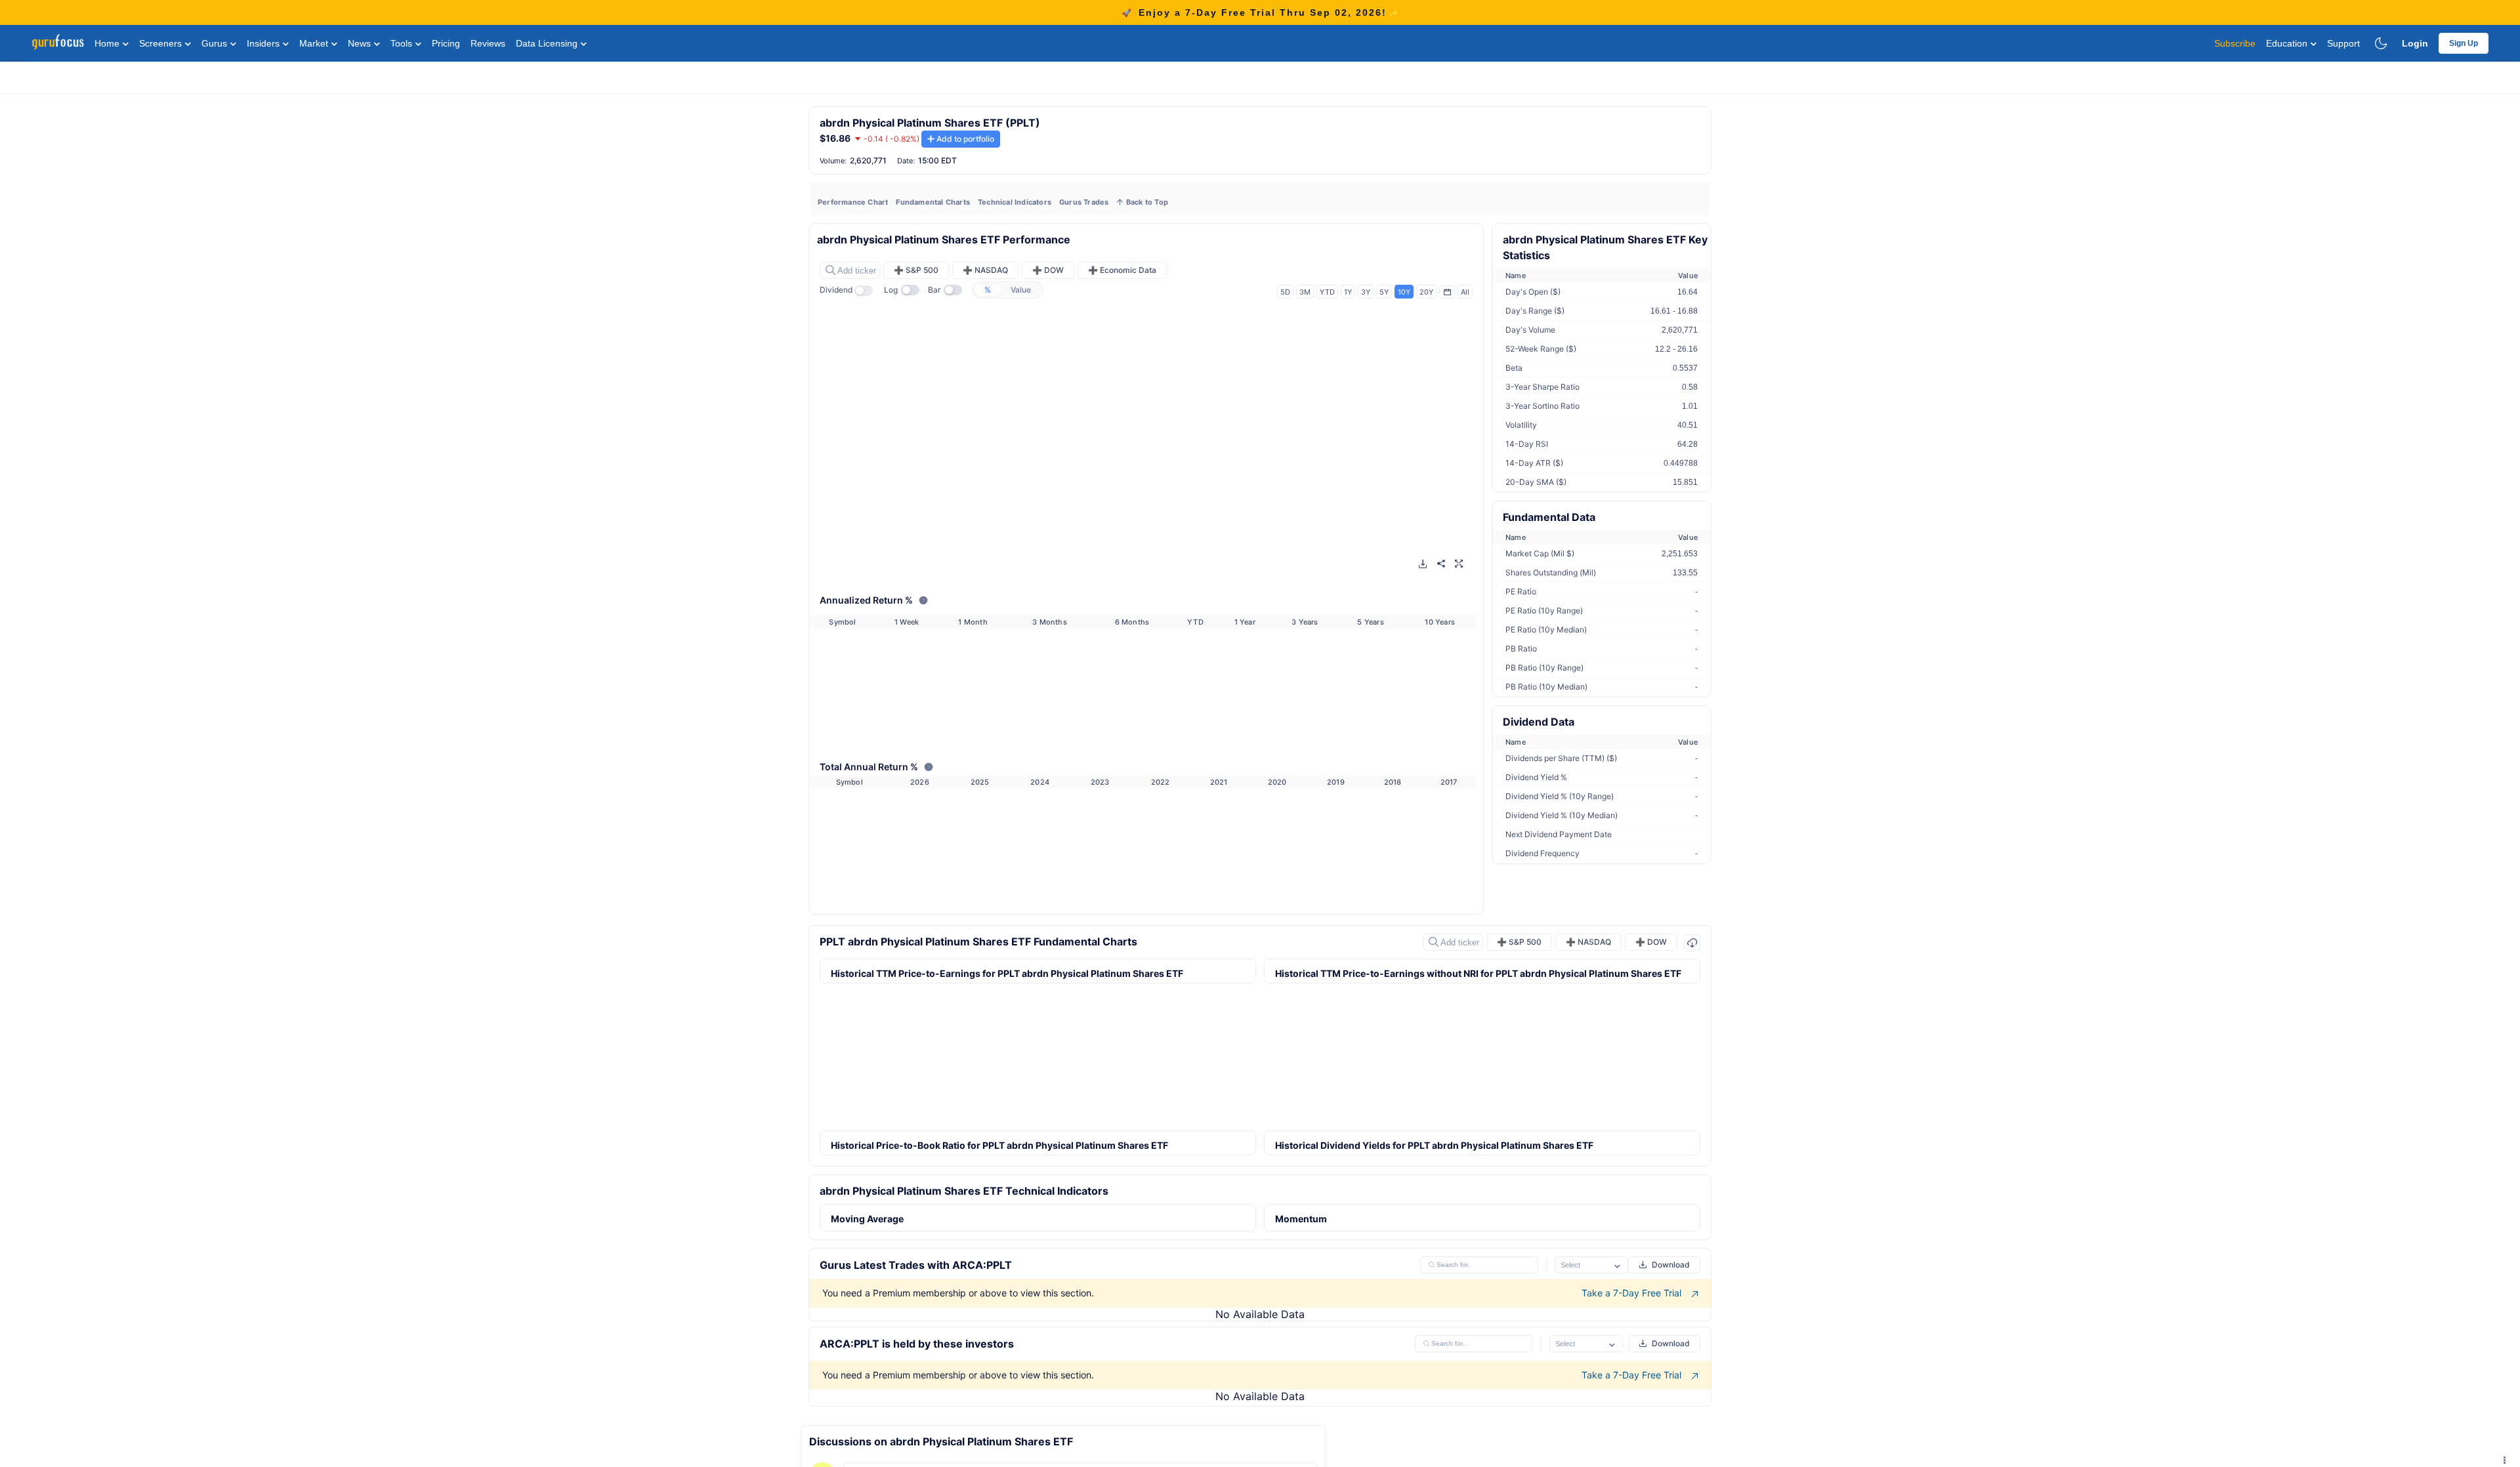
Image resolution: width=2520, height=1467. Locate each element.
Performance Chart (853, 202)
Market (315, 43)
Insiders (264, 43)
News (361, 43)
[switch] (868, 291)
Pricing (446, 43)
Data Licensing (548, 43)
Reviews (488, 43)
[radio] (988, 290)
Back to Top (1146, 202)
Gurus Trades (1084, 202)
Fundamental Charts (933, 202)
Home (108, 43)
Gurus (216, 43)
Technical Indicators (1015, 202)
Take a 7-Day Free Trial (1633, 1293)
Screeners (162, 43)
